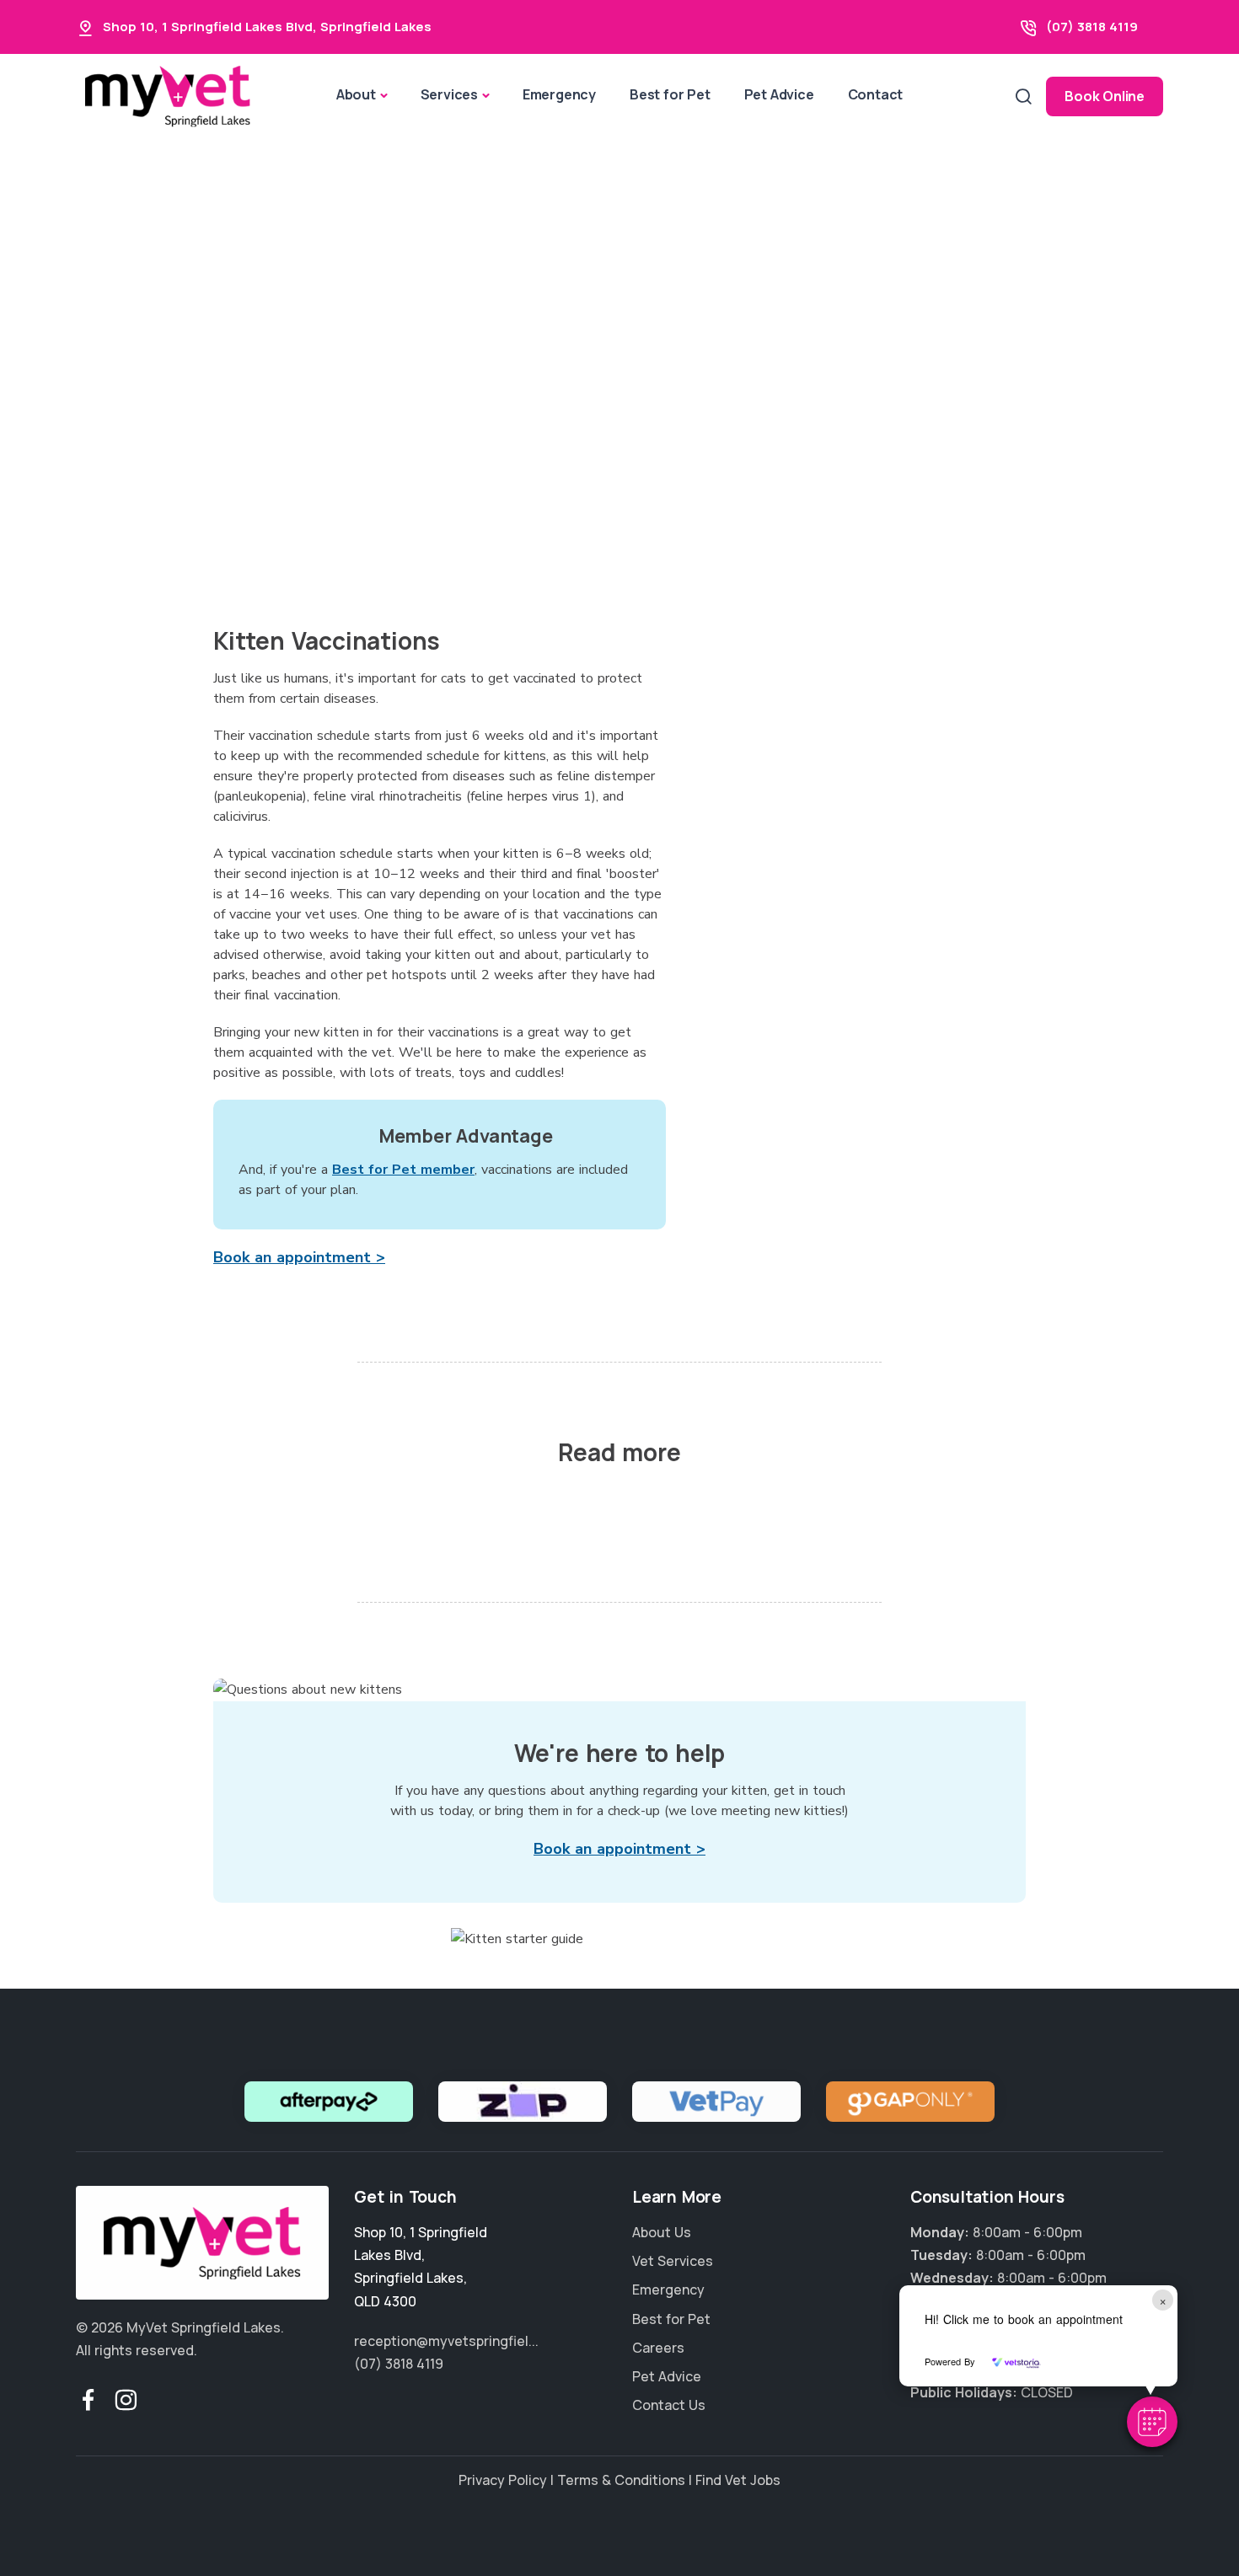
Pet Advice (779, 94)
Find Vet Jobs (738, 2480)
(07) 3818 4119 (1092, 27)
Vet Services (673, 2261)
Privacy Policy (503, 2480)
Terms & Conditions (621, 2480)
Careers (658, 2348)
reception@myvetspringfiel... (446, 2341)
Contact (876, 94)
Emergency (559, 94)
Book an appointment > (299, 1257)
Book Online (1105, 96)
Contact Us (669, 2405)
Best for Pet (670, 94)
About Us (662, 2232)
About (356, 94)
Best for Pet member (403, 1170)
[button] (1152, 2422)
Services (449, 94)
